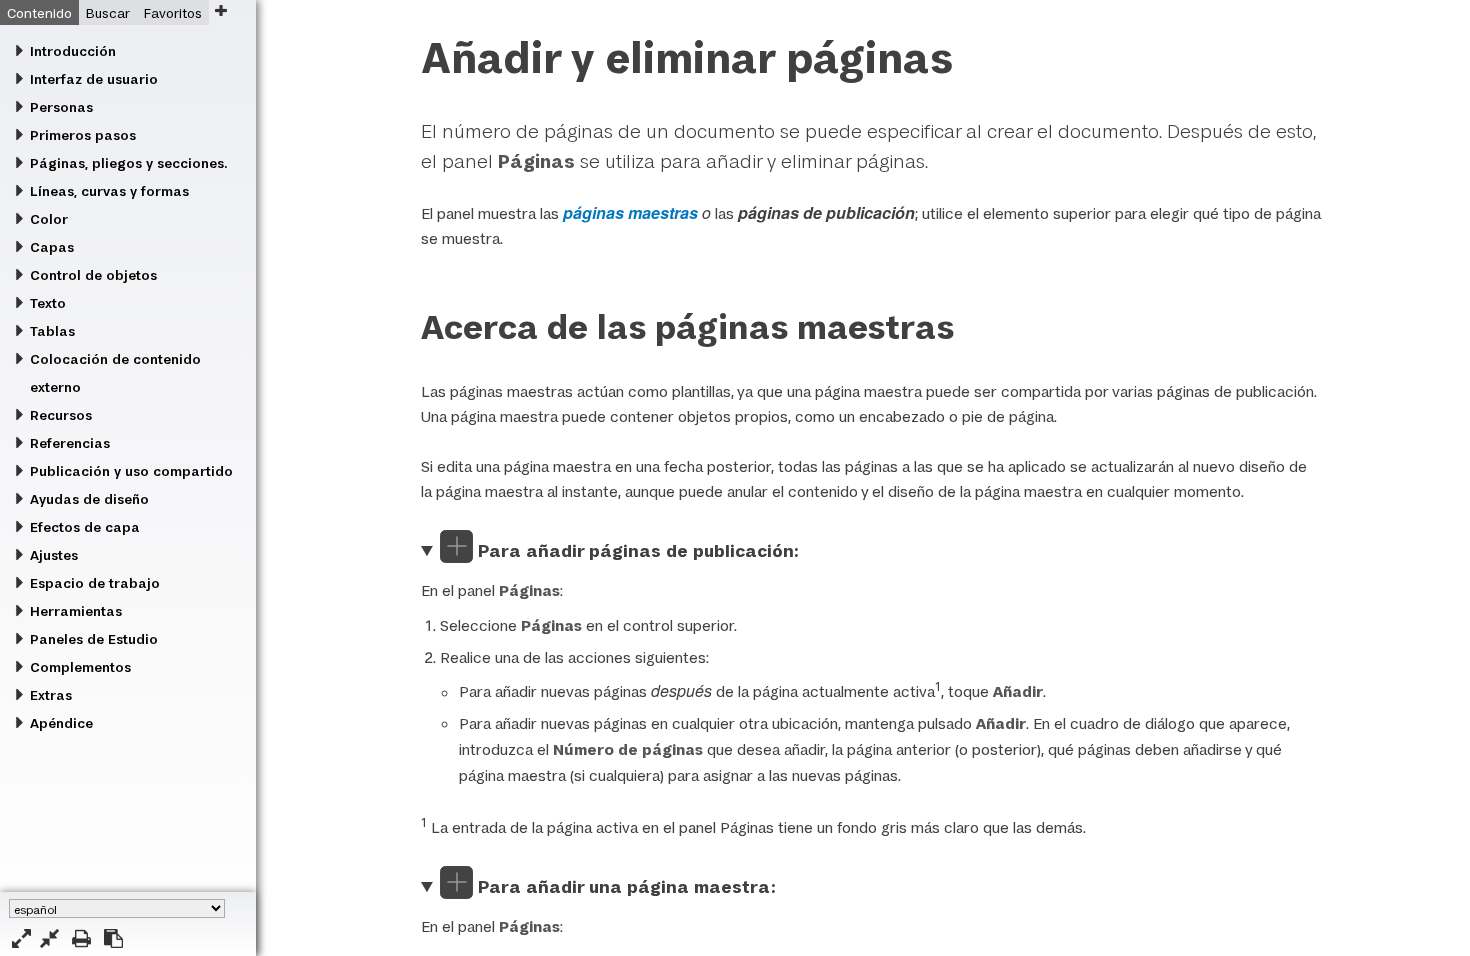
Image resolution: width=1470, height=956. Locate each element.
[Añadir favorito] (220, 10)
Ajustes (54, 555)
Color (49, 219)
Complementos (80, 667)
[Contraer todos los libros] (49, 938)
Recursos (61, 415)
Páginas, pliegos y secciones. (128, 163)
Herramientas (76, 611)
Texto (48, 303)
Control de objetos (93, 275)
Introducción (73, 51)
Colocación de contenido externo (115, 373)
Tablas (52, 331)
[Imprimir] (81, 938)
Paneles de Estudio (94, 639)
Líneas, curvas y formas (109, 191)
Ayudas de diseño (89, 499)
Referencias (70, 443)
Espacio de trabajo (95, 583)
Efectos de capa (85, 527)
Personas (61, 107)
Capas (52, 247)
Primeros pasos (83, 135)
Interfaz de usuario (94, 79)
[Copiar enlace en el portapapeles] (113, 938)
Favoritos (173, 13)
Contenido (39, 13)
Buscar (108, 13)
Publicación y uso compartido (131, 471)
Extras (51, 695)
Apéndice (61, 723)
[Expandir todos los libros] (21, 938)
